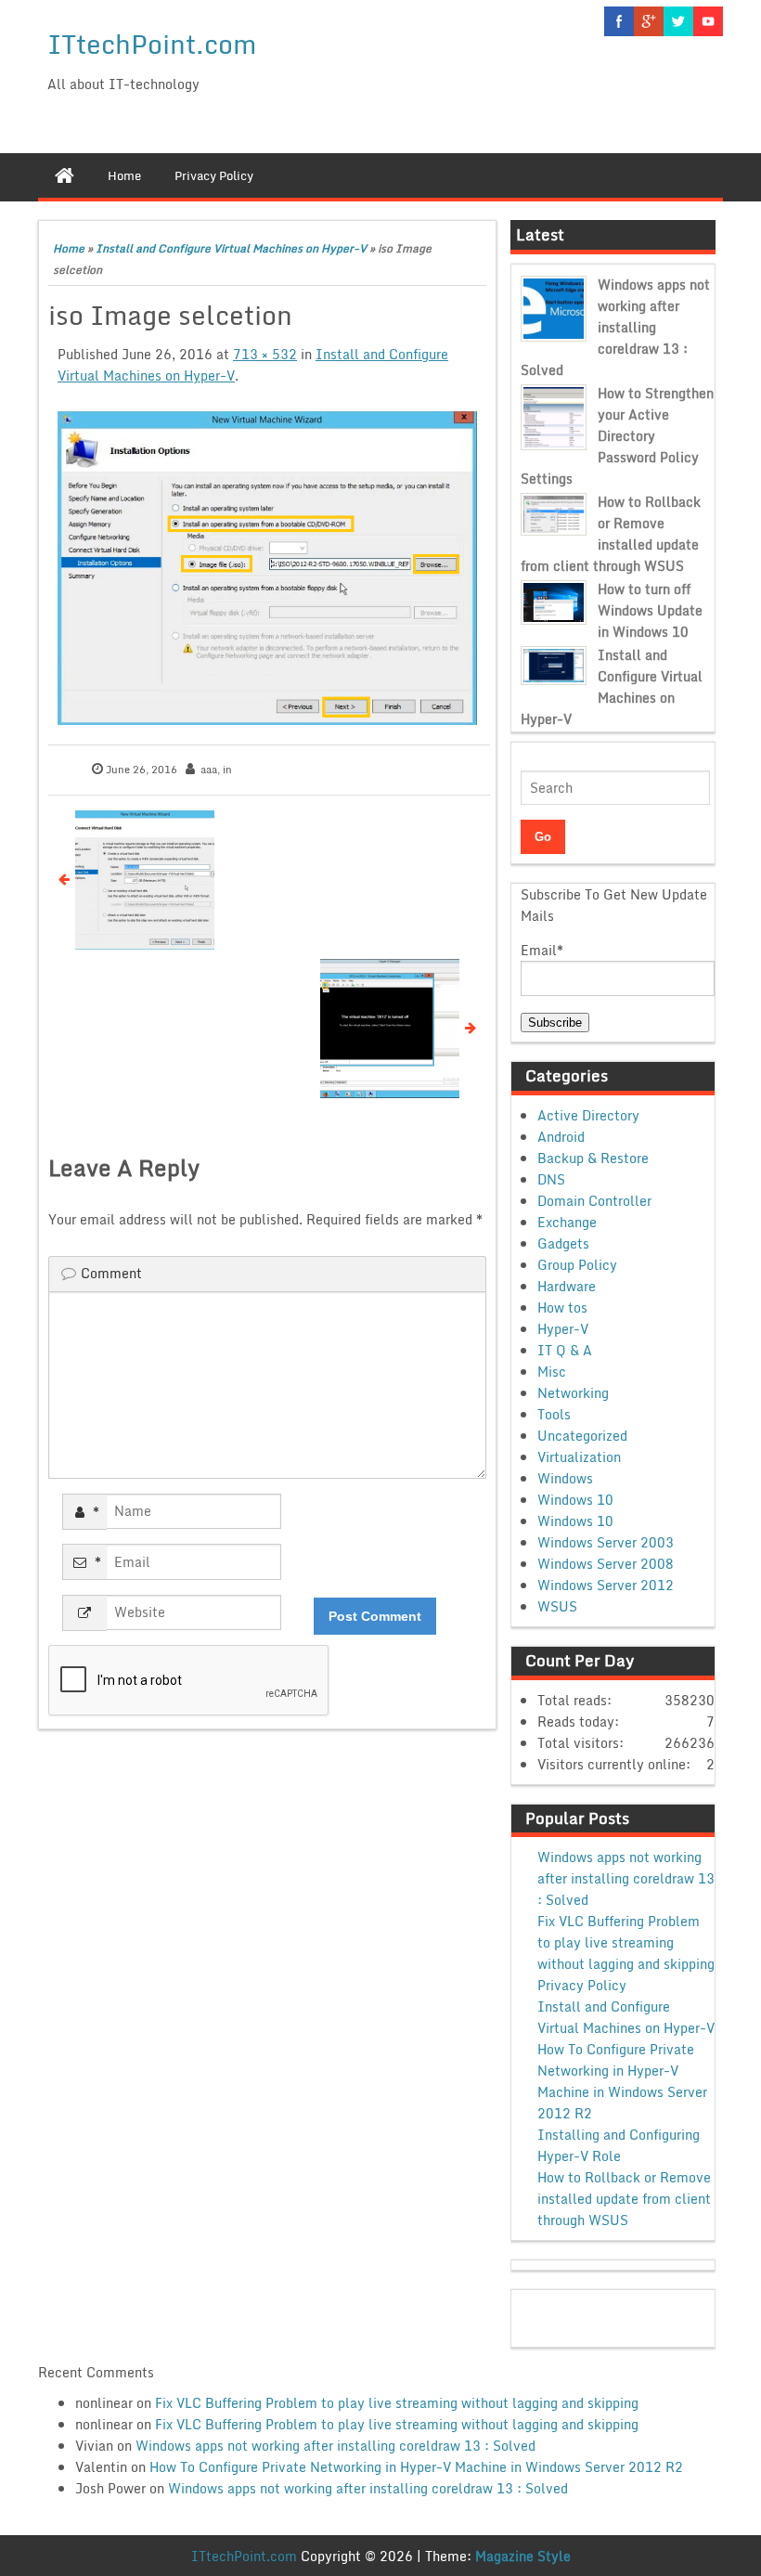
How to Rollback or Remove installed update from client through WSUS (611, 534)
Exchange (567, 1222)
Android (561, 1137)
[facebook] (619, 21)
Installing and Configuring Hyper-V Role (619, 2145)
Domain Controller (594, 1201)
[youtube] (708, 21)
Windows (565, 1478)
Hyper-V (563, 1329)
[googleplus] (649, 21)
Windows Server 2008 (606, 1564)
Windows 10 (575, 1500)
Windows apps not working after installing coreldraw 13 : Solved (615, 327)
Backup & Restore (593, 1158)
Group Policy (577, 1265)
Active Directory (588, 1115)
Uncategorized (582, 1436)
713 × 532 (265, 354)
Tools (554, 1414)
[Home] (64, 175)
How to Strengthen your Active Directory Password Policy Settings (617, 436)
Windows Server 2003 (606, 1542)
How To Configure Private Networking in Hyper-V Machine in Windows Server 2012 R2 (622, 2081)
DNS (551, 1179)
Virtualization (579, 1457)
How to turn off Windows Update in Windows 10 (650, 610)
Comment (111, 1273)
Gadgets (563, 1243)
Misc (552, 1372)
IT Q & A (565, 1350)
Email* (542, 950)
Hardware (567, 1286)
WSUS (557, 1606)
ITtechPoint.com (152, 44)
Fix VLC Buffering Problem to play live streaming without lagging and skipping (626, 1942)
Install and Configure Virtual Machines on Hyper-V (231, 248)
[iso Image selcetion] (267, 568)
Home (69, 248)
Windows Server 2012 (606, 1585)
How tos (562, 1307)
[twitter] (678, 21)
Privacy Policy (582, 1985)
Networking (573, 1393)
